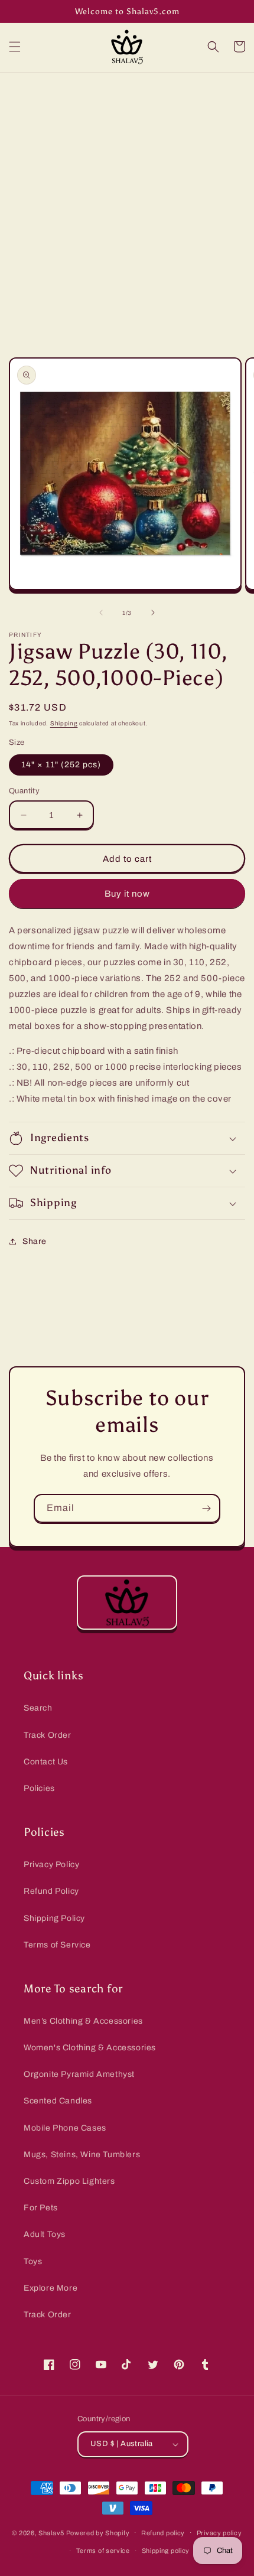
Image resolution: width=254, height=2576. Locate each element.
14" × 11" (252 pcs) (61, 765)
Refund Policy (51, 1891)
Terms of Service (57, 1945)
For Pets (41, 2208)
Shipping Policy (54, 1918)
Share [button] (35, 1241)
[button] (15, 47)
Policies (39, 1788)
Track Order (48, 1735)
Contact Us (46, 1762)
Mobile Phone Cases (65, 2128)
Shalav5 (51, 2532)
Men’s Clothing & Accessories (83, 2021)
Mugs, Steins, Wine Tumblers (82, 2155)
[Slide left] (101, 613)
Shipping (64, 723)
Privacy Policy (51, 1865)
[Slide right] (153, 613)
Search (38, 1708)
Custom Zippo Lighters (69, 2181)
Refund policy (163, 2533)
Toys (33, 2261)
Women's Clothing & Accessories (90, 2048)
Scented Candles (58, 2101)
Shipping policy (166, 2551)
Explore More (51, 2288)
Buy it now (127, 894)
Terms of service (103, 2551)
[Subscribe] (206, 1508)
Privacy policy (219, 2533)
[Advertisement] (127, 206)
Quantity (24, 791)
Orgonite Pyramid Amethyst (79, 2074)
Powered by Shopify (98, 2532)
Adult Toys (45, 2234)
